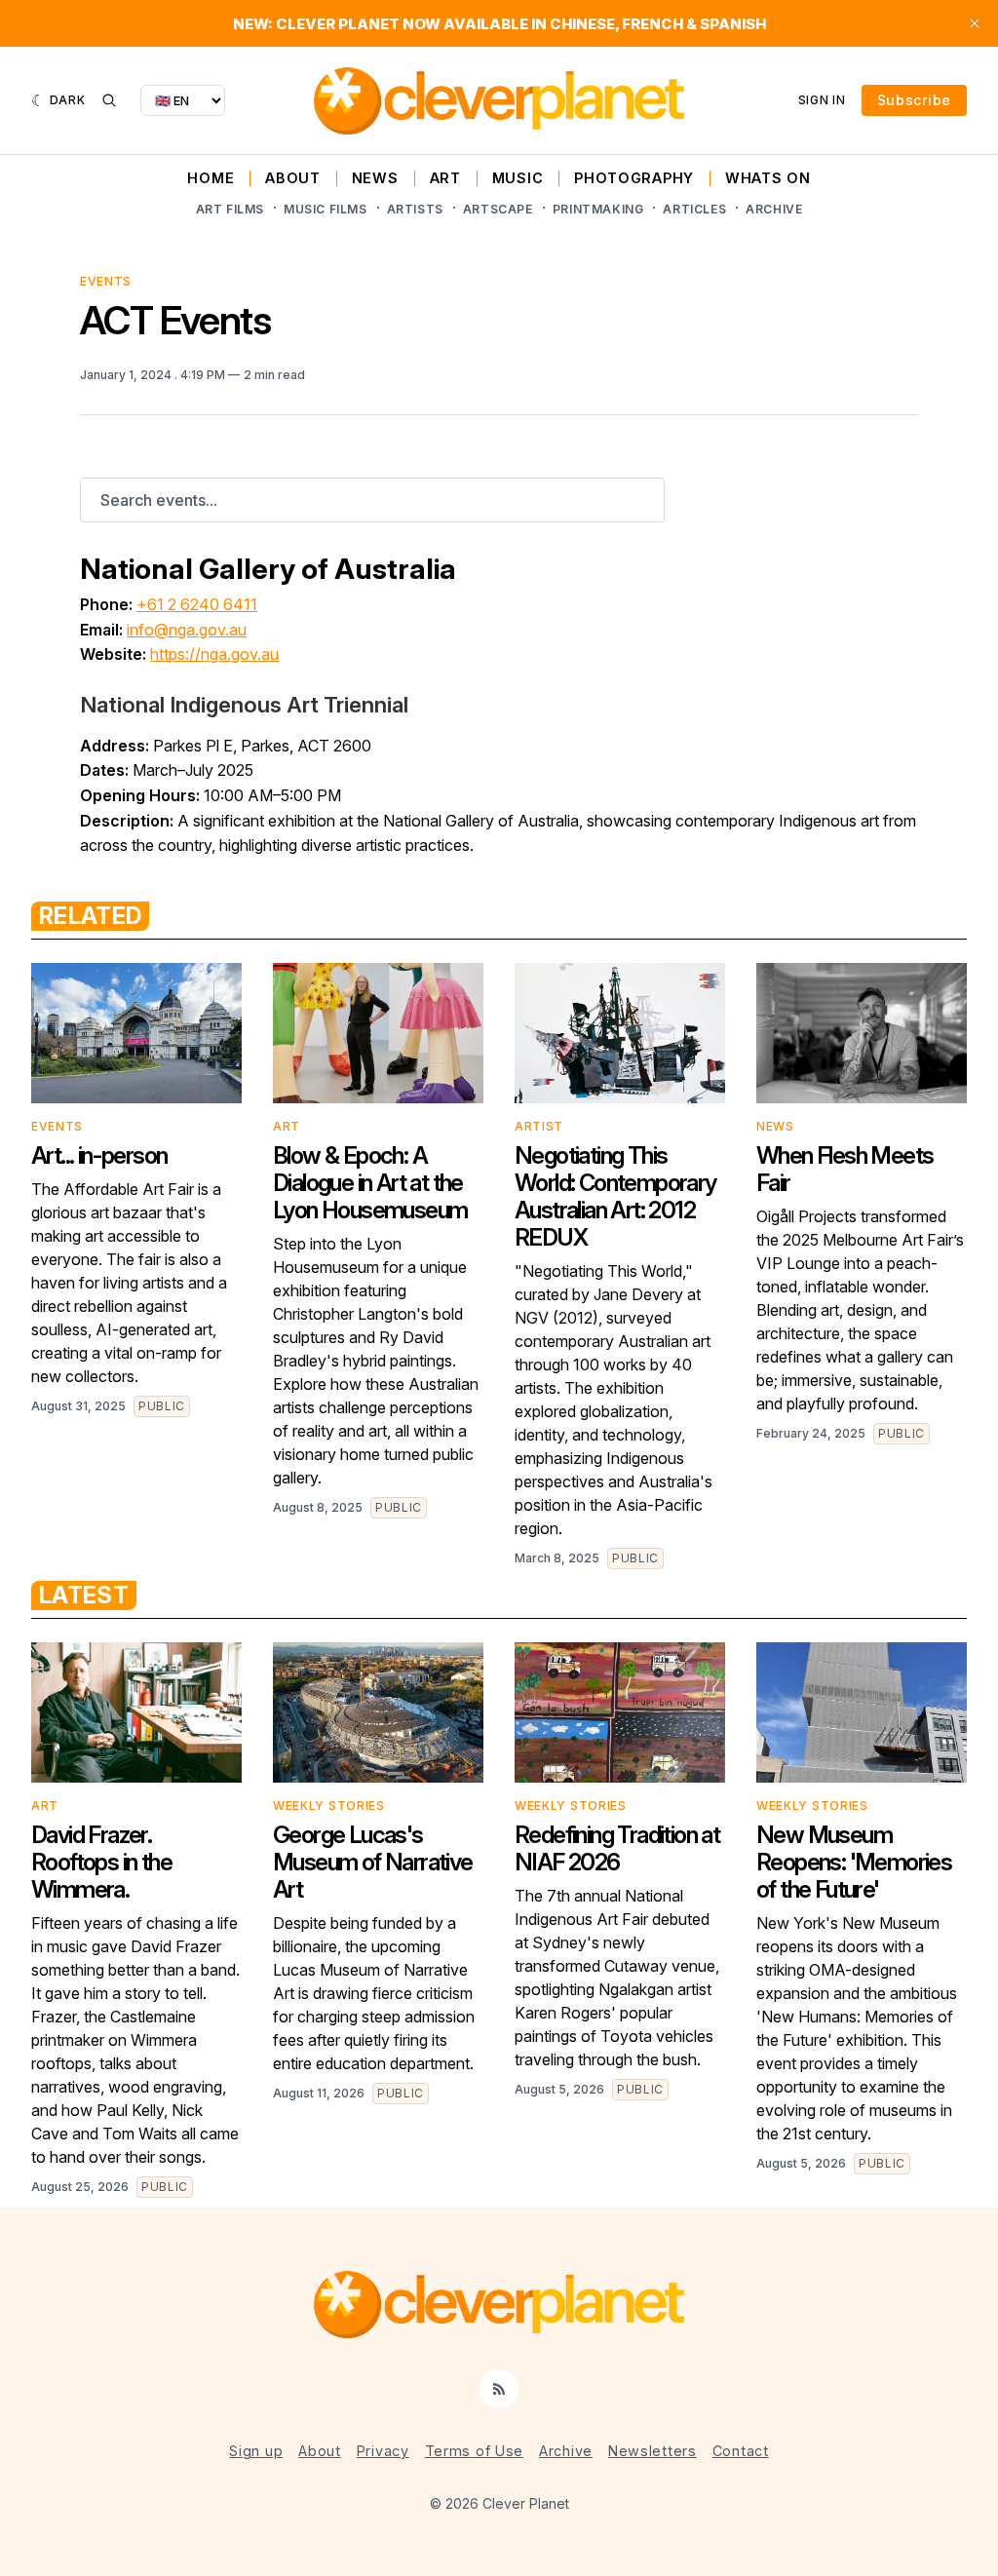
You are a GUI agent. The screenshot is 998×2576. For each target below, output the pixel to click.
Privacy (383, 2451)
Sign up (256, 2451)
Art (445, 178)
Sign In (822, 100)
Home (211, 178)
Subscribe (914, 100)
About (293, 178)
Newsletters (653, 2451)
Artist (539, 1126)
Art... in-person (99, 1155)
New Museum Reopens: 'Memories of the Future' (854, 1862)
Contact (741, 2451)
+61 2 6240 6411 (197, 604)
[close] (975, 23)
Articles (694, 209)
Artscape (498, 209)
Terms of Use (474, 2451)
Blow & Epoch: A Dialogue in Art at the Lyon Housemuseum (370, 1183)
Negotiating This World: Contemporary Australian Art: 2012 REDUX (615, 1196)
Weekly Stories (329, 1806)
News (375, 178)
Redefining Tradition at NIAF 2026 (617, 1848)
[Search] (109, 100)
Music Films (326, 209)
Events (106, 281)
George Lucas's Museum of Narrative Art (373, 1862)
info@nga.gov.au (187, 630)
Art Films (230, 209)
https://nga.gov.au (214, 654)
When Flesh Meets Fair (844, 1169)
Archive (774, 209)
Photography (634, 178)
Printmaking (598, 209)
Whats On (768, 178)
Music (518, 178)
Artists (415, 209)
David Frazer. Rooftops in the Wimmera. (101, 1862)
